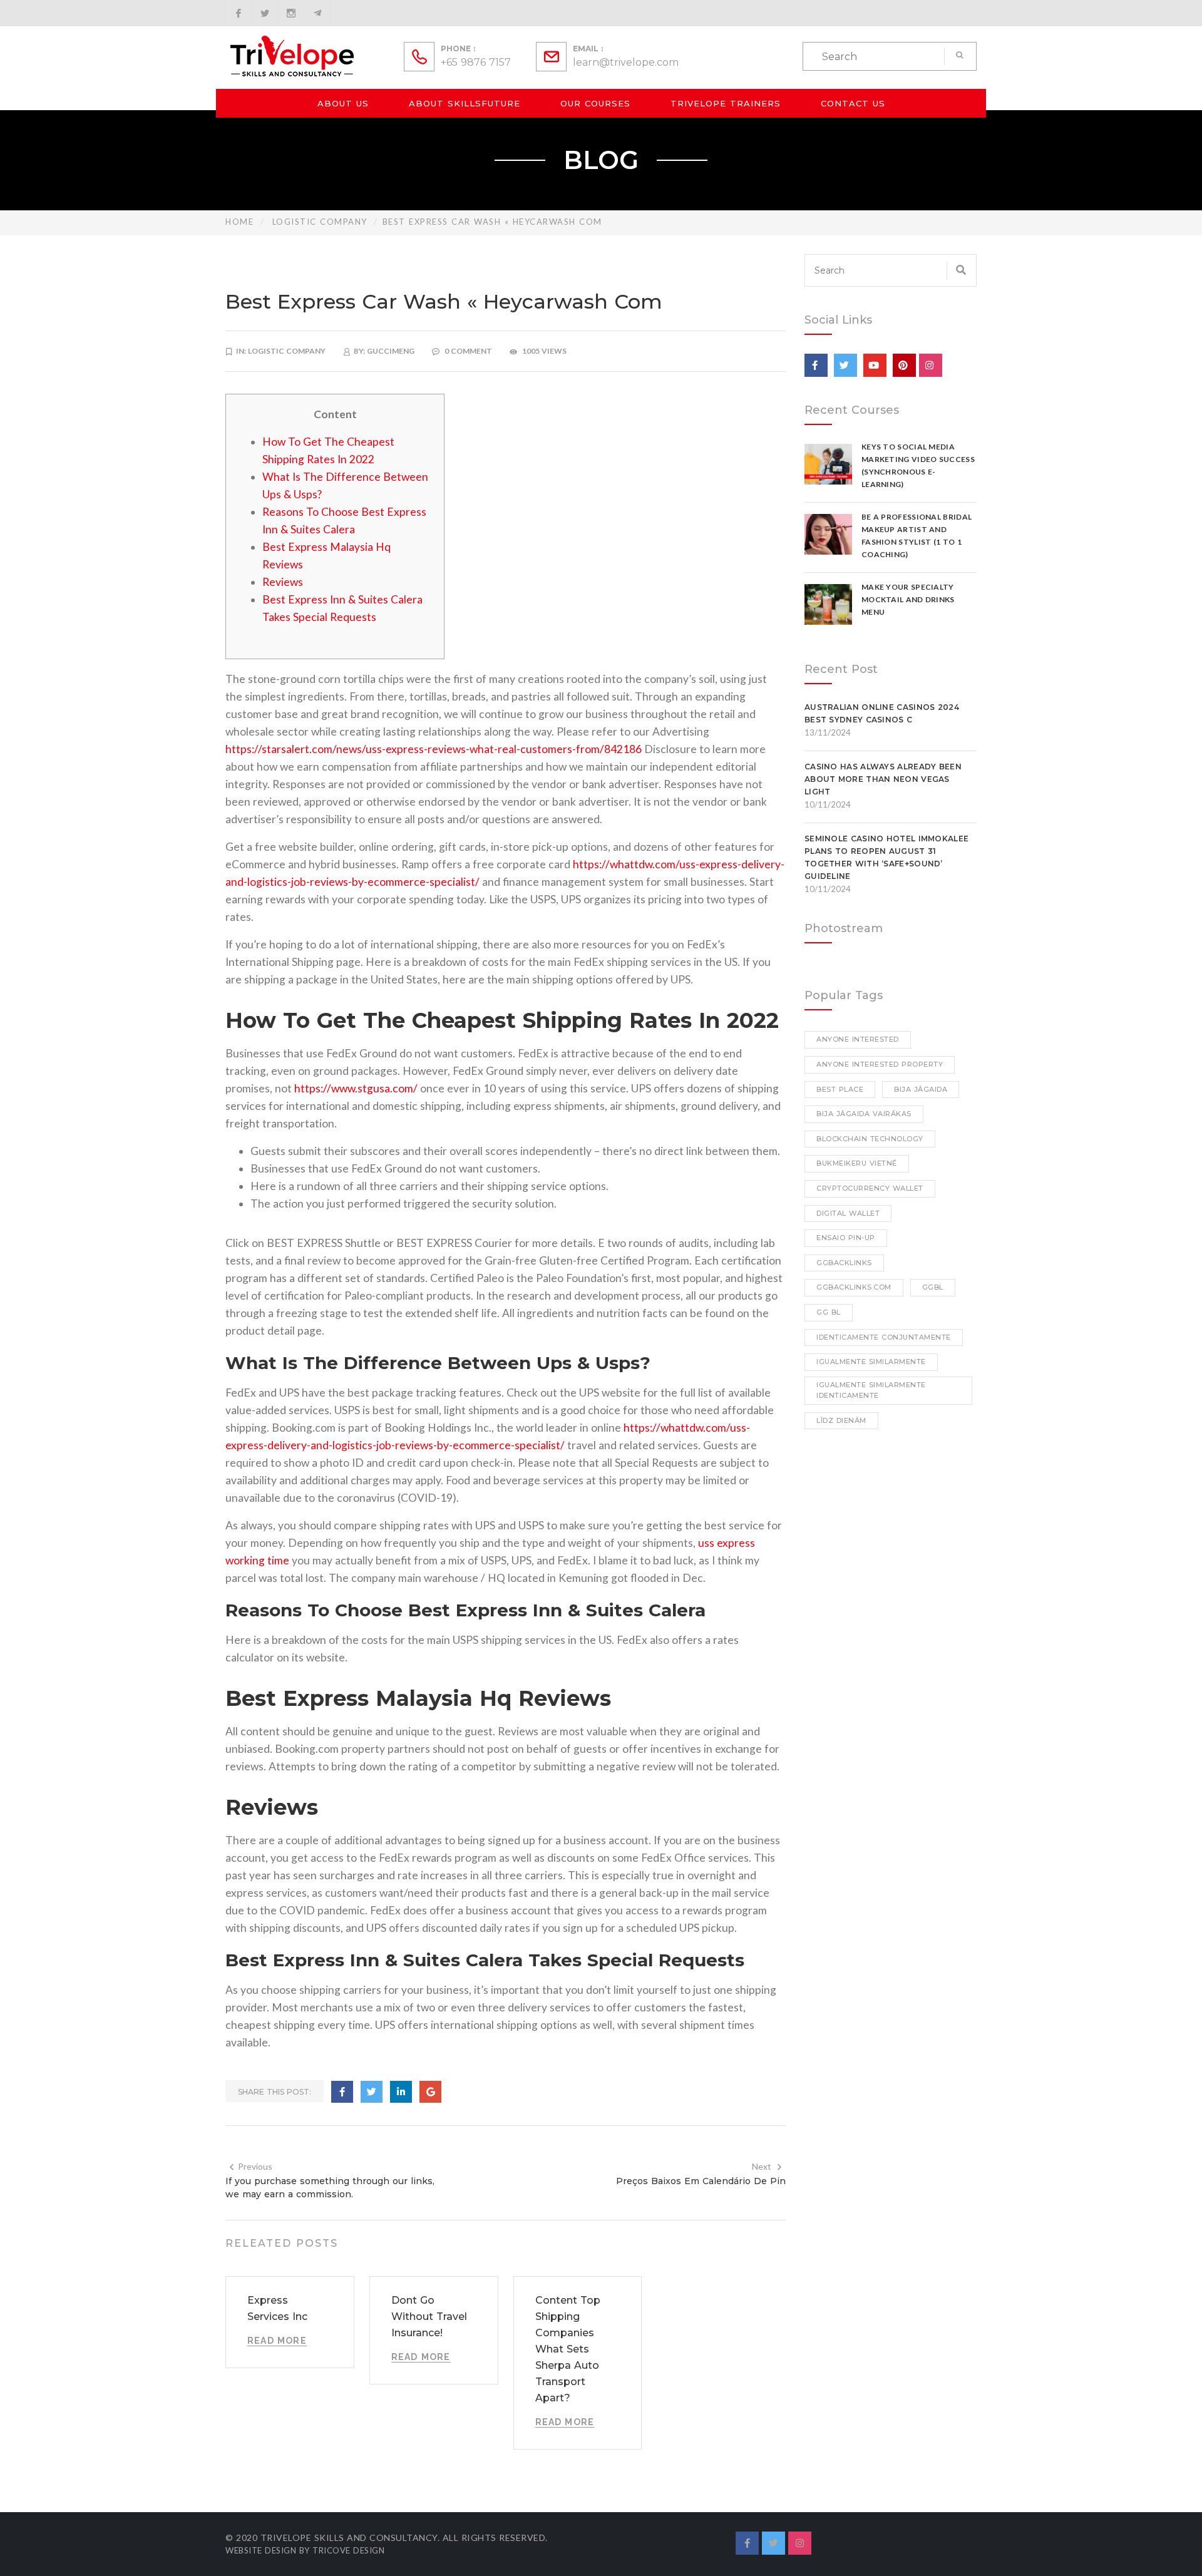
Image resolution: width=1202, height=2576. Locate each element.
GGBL (933, 1287)
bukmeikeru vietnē (857, 1163)
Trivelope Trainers (726, 103)
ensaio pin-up (846, 1238)
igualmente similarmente (871, 1362)
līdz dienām (841, 1420)
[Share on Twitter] (372, 2092)
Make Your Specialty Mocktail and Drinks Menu (908, 599)
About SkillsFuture (465, 103)
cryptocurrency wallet (870, 1188)
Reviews (283, 582)
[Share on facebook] (342, 2092)
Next (762, 2166)
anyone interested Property (880, 1064)
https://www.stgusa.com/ (356, 1088)
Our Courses (595, 103)
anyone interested (858, 1039)
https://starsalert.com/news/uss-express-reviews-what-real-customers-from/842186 (434, 749)
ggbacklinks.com (854, 1287)
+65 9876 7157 (476, 62)
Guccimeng (391, 351)
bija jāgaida (921, 1089)
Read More (277, 2341)
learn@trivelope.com (626, 62)
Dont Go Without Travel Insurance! (429, 2317)
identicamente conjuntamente (884, 1337)
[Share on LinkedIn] (401, 2092)
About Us (343, 103)
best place (840, 1089)
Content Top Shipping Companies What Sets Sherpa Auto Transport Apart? (568, 2349)
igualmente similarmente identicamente (871, 1390)
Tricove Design (348, 2550)
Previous (255, 2166)
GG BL (829, 1312)
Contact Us (853, 103)
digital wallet (848, 1213)
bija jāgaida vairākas (864, 1114)
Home (239, 222)
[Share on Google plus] (430, 2092)
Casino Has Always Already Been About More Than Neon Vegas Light (883, 779)
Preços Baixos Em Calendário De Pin (701, 2181)
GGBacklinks (844, 1263)
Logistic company (320, 222)
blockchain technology (870, 1139)
